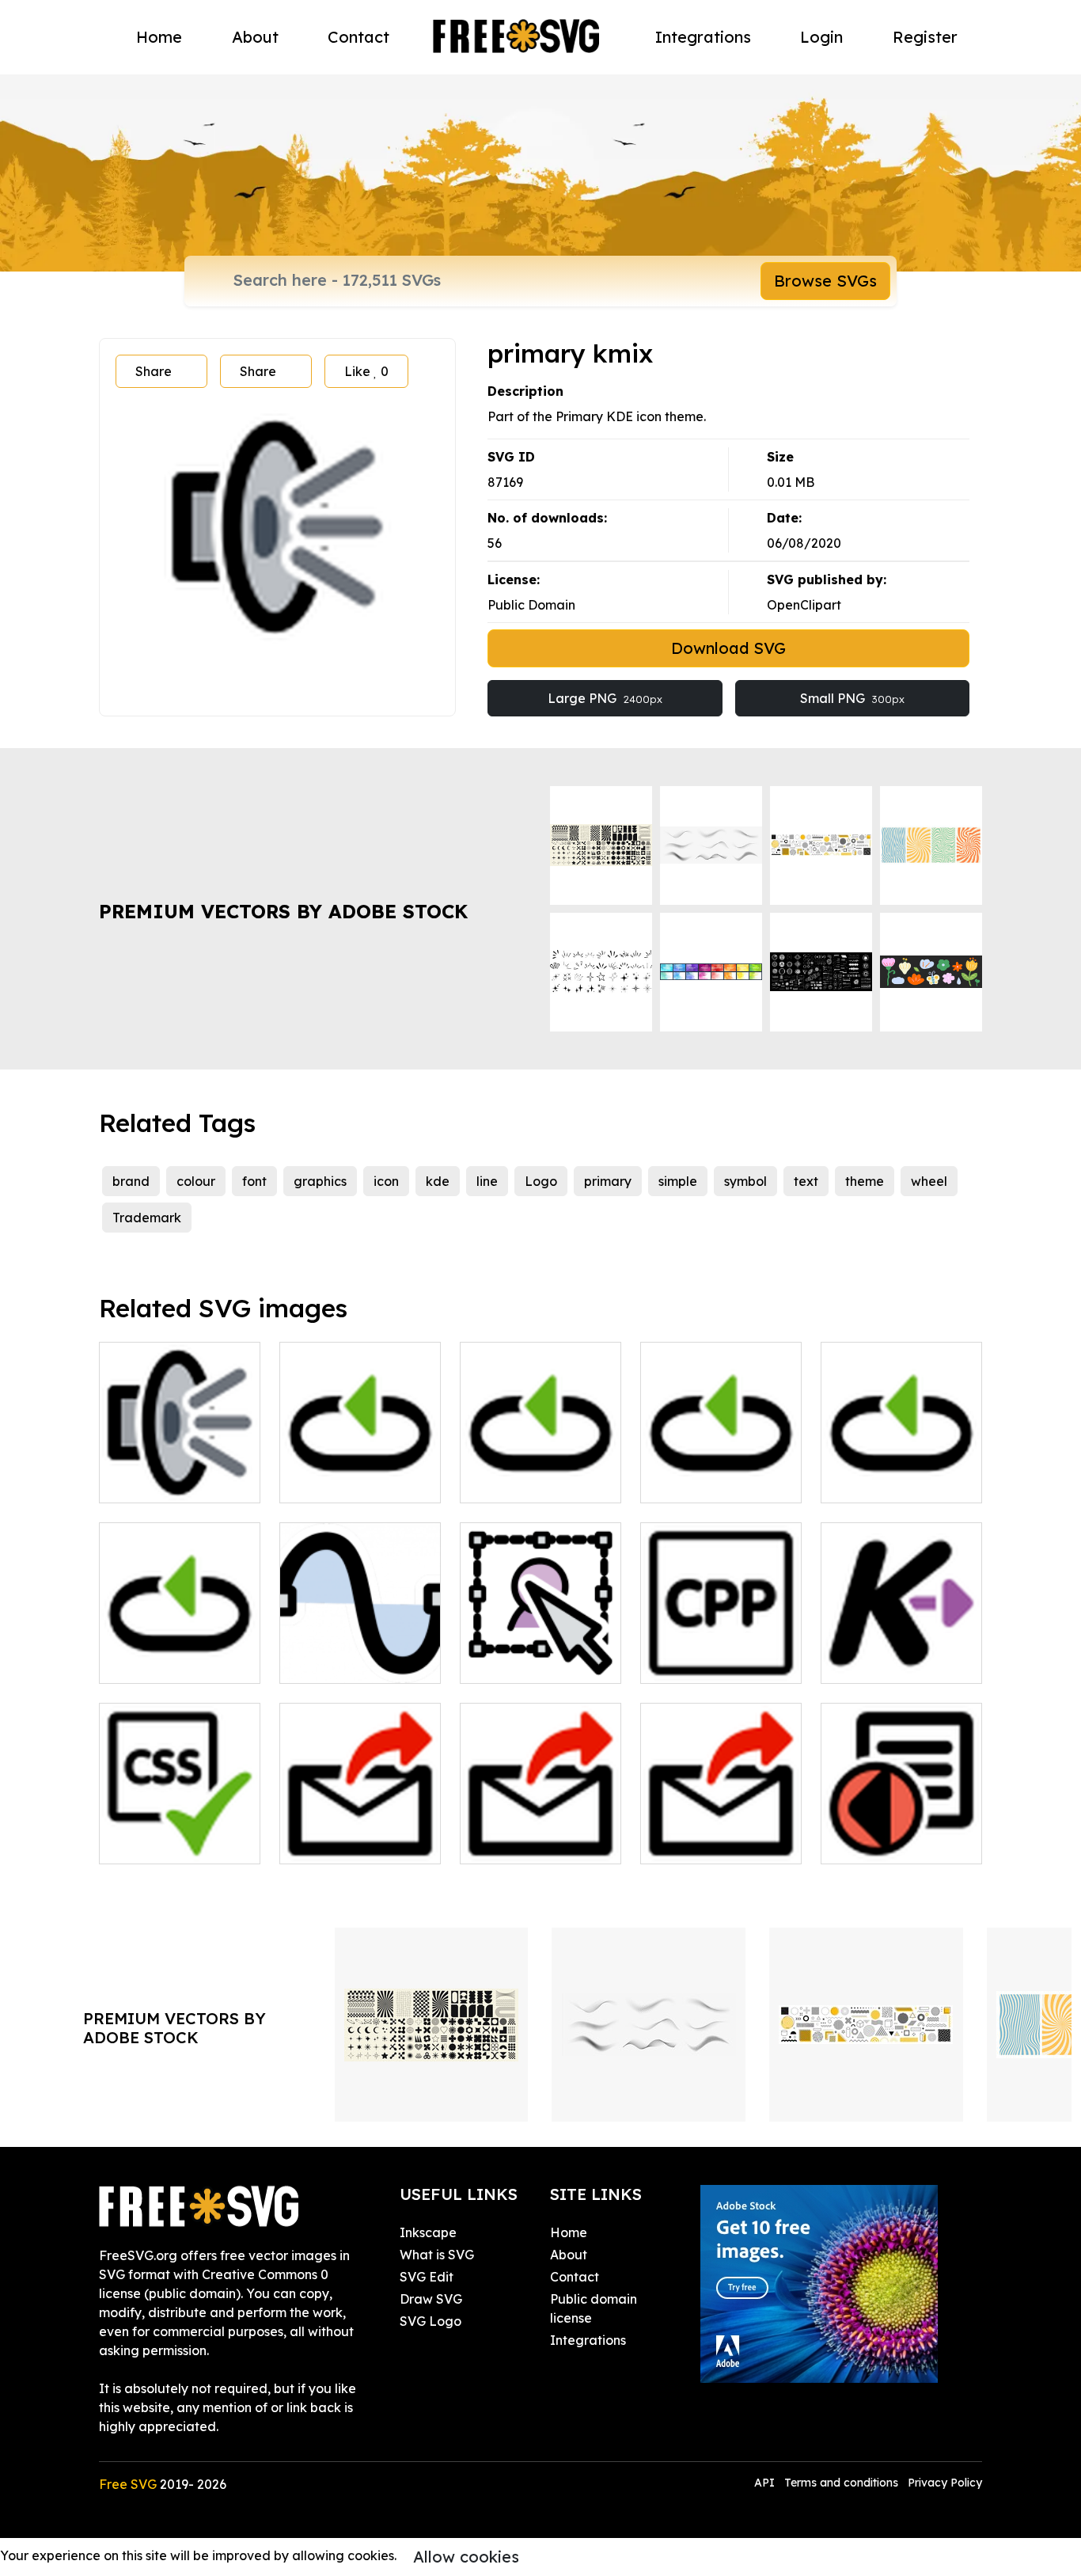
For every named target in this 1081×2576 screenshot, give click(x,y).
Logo (541, 1181)
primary (608, 1181)
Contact (358, 37)
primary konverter (893, 1662)
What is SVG (437, 2255)
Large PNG (605, 698)
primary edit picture (538, 1662)
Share (154, 371)
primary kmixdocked (180, 1481)
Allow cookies (466, 2557)
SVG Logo (431, 2321)
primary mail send (712, 1842)
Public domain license (594, 2308)
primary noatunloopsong (721, 1472)
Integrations (703, 37)
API (766, 2483)
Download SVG (728, 648)
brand (131, 1181)
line (487, 1181)
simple (678, 1181)
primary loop (336, 1481)
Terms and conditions (841, 2483)
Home (159, 37)
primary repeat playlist (902, 1472)
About (255, 37)
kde (438, 1181)
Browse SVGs (825, 281)
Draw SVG (431, 2299)
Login (821, 37)
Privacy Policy (945, 2483)
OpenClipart (804, 605)
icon (386, 1181)
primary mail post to (538, 1842)
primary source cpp (717, 1662)
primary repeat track (180, 1652)
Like (366, 371)
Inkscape (428, 2232)
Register (925, 37)
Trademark (147, 1218)
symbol (745, 1181)
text (806, 1181)
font (254, 1181)
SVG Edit (427, 2277)
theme (865, 1181)
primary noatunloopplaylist (540, 1472)
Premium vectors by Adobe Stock (283, 911)
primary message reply (901, 1833)
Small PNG (852, 698)
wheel (929, 1181)
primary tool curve (353, 1662)
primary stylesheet (173, 1842)
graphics (320, 1181)
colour (196, 1181)
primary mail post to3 (360, 1833)
